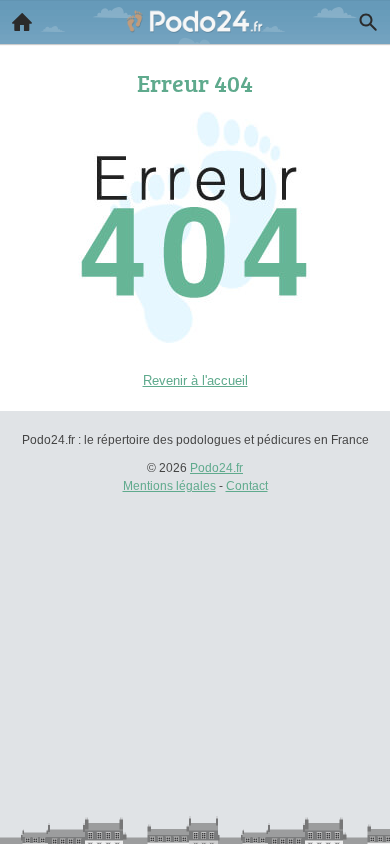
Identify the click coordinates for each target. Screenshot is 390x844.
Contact (247, 486)
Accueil (22, 22)
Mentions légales (169, 486)
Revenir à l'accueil (195, 380)
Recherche (368, 22)
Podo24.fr (216, 468)
